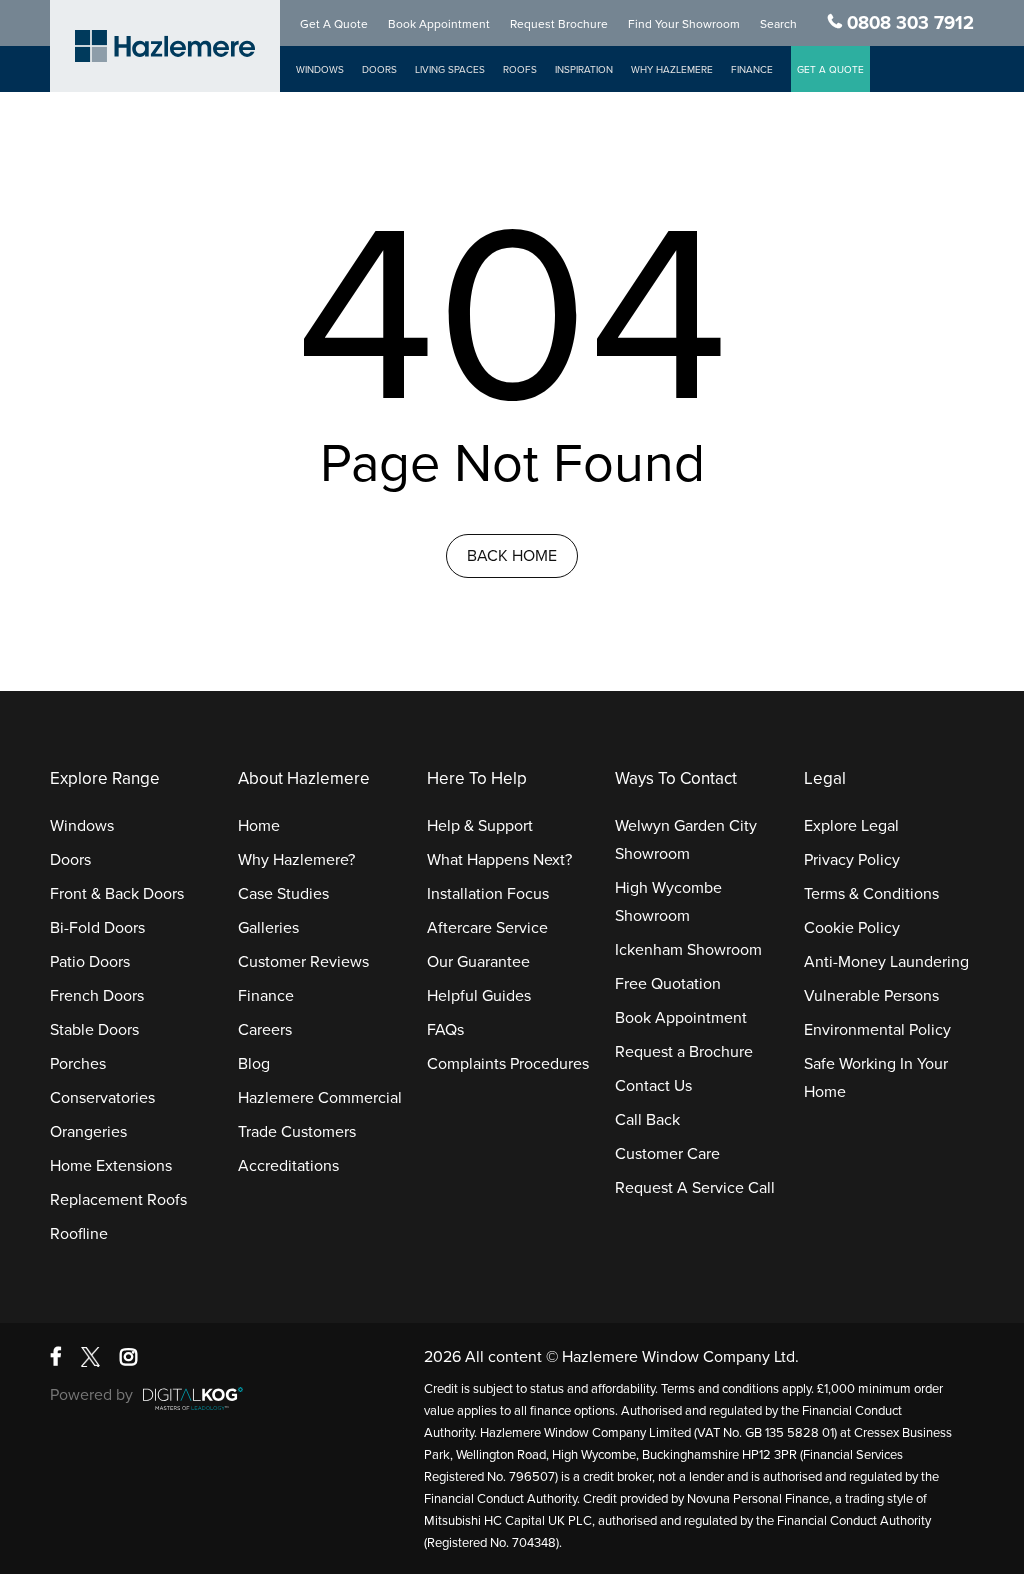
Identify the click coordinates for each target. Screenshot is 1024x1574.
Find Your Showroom (684, 24)
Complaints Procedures (508, 1064)
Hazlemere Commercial (320, 1098)
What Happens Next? (499, 860)
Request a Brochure (684, 1052)
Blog (254, 1064)
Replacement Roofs (118, 1200)
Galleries (268, 928)
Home (259, 826)
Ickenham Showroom (688, 950)
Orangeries (88, 1132)
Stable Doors (94, 1030)
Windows (320, 70)
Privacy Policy (852, 860)
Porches (78, 1064)
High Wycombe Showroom (668, 902)
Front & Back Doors (117, 894)
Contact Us (653, 1086)
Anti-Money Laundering (886, 962)
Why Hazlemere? (296, 860)
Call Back (647, 1120)
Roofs (520, 70)
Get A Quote (334, 24)
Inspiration (584, 70)
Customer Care (667, 1154)
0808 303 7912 (910, 23)
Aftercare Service (487, 928)
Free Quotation (668, 984)
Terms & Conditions (871, 894)
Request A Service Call (695, 1188)
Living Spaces (450, 70)
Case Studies (283, 894)
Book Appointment (439, 24)
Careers (265, 1030)
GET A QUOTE (830, 70)
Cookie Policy (852, 928)
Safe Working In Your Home (876, 1078)
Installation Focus (488, 894)
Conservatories (102, 1098)
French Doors (97, 996)
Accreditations (288, 1166)
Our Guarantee (478, 962)
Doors (379, 70)
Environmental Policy (877, 1030)
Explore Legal (851, 826)
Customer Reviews (303, 962)
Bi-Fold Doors (97, 928)
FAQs (445, 1030)
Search (778, 24)
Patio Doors (90, 962)
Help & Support (480, 826)
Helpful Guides (479, 996)
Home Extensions (111, 1166)
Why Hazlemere (672, 70)
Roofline (79, 1234)
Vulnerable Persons (871, 996)
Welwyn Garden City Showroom (686, 840)
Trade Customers (297, 1132)
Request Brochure (559, 24)
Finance (752, 70)
